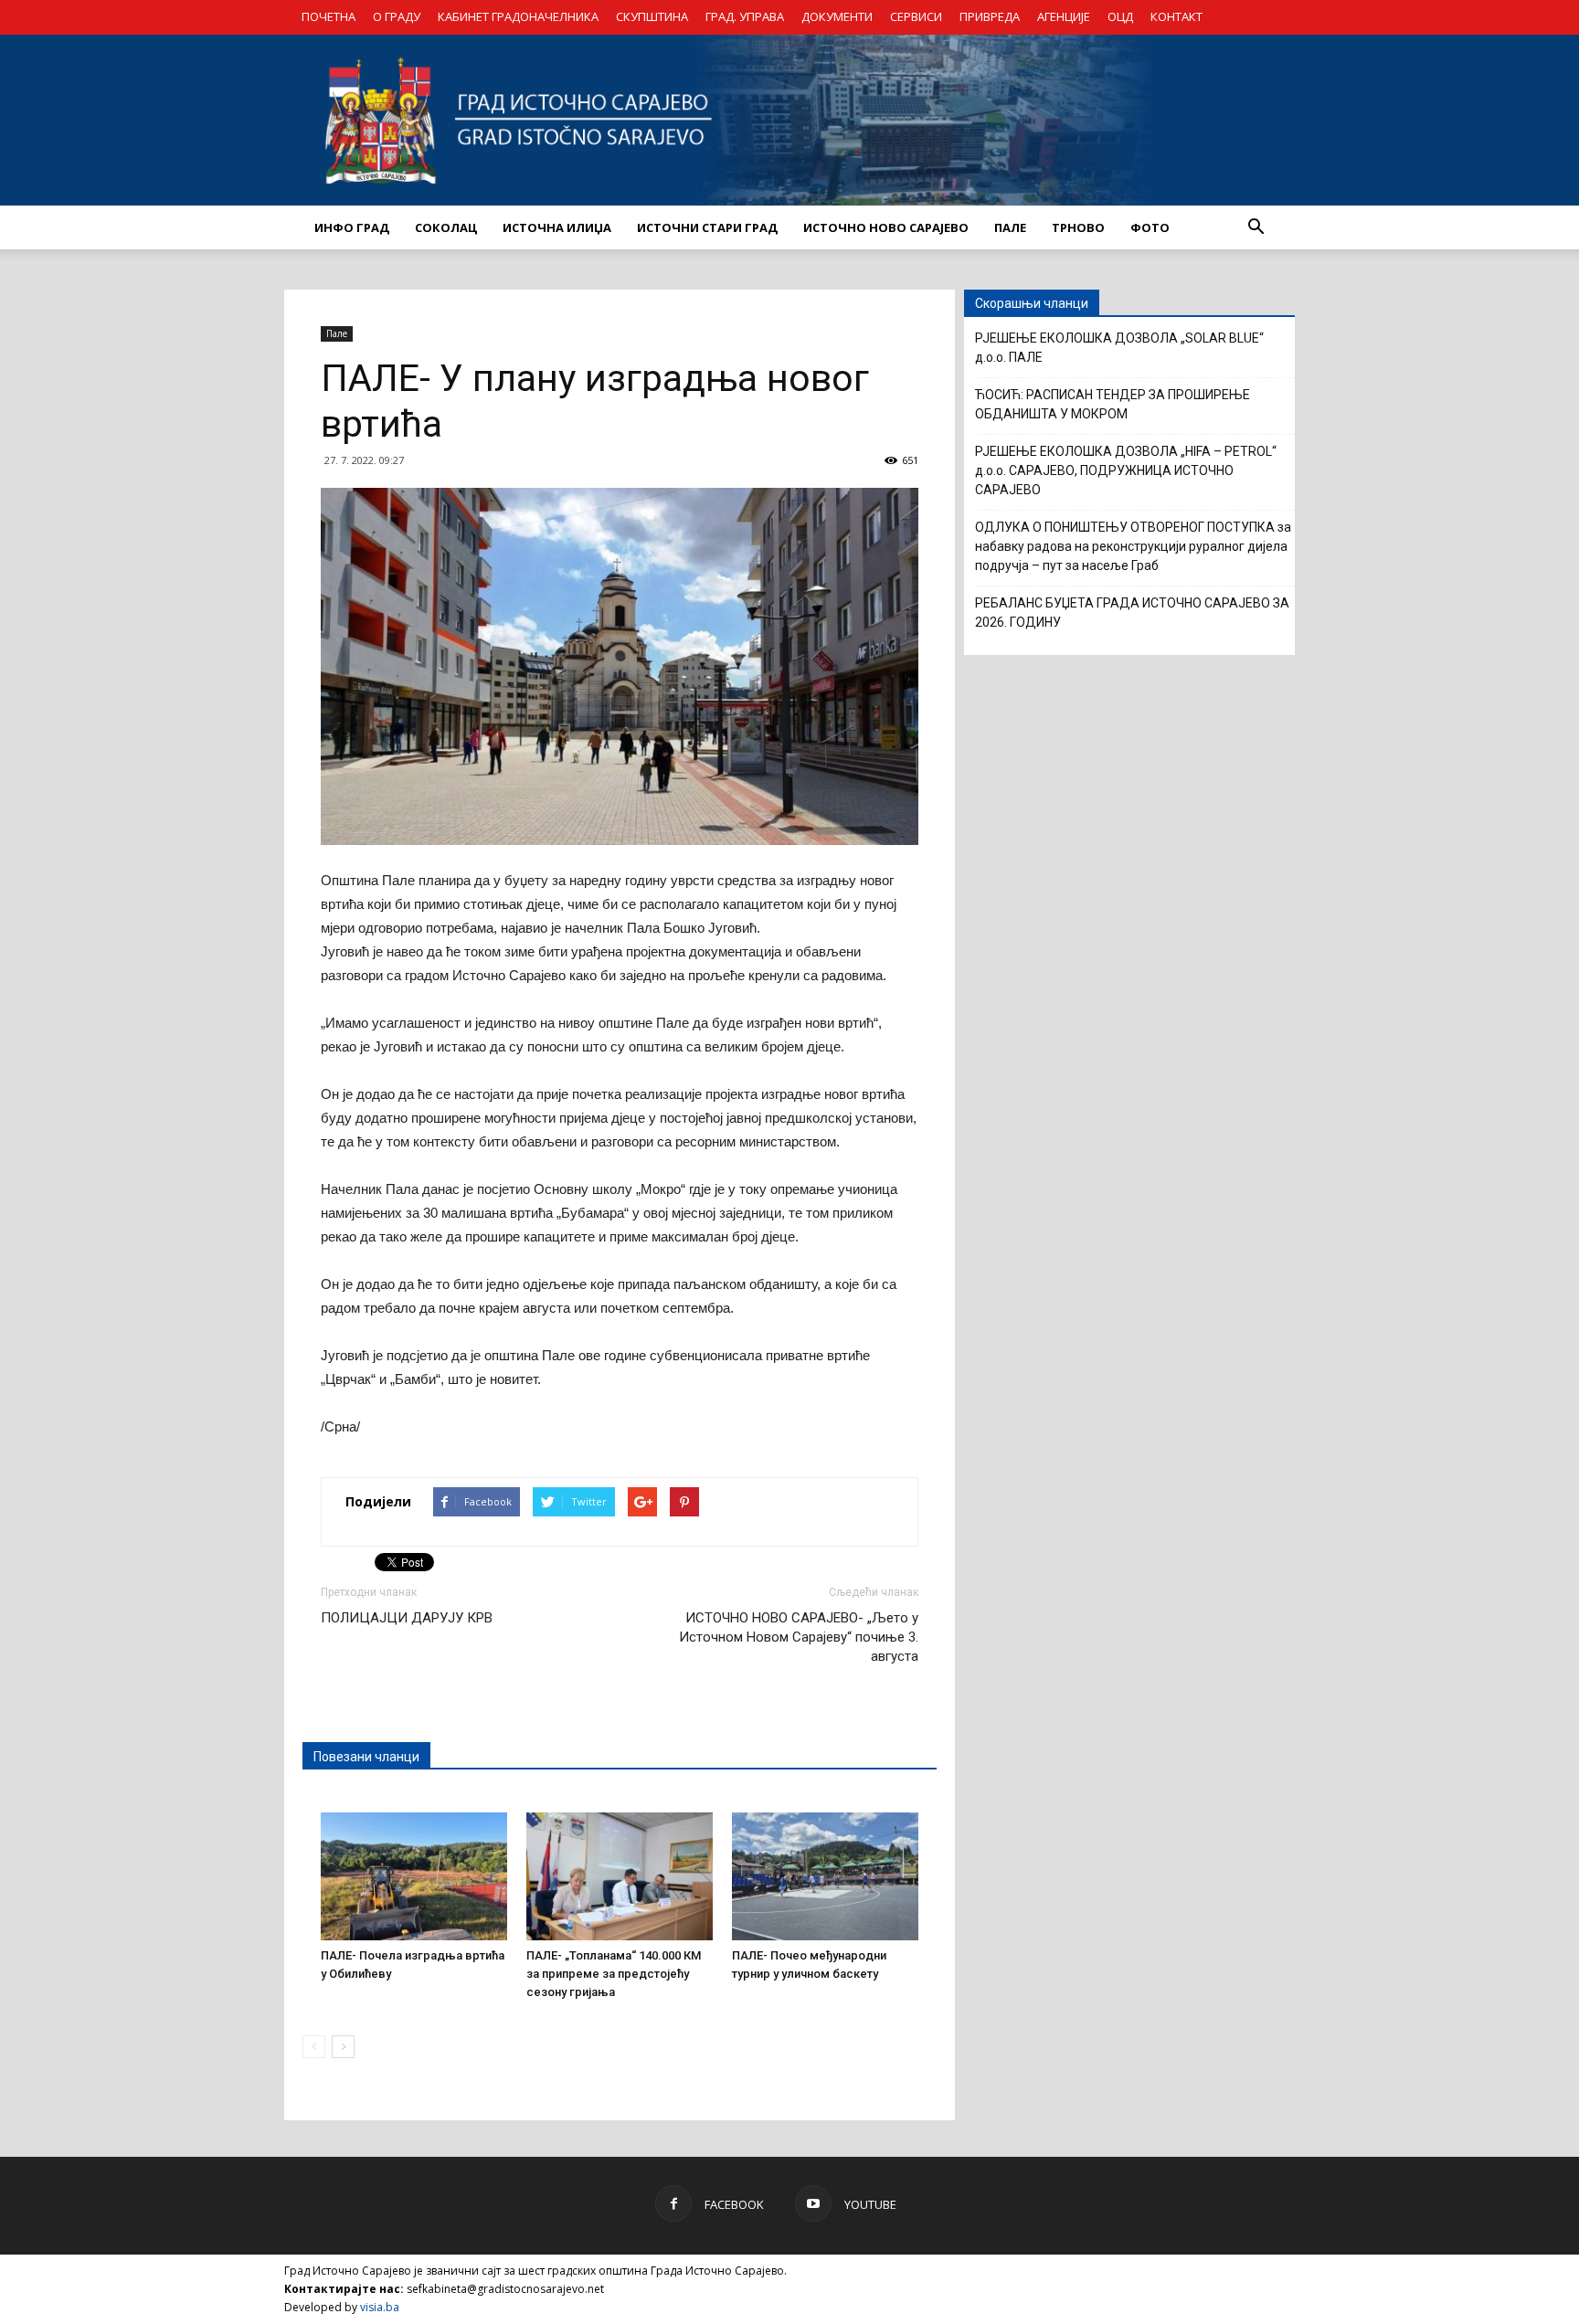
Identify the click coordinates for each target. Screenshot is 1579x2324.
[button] (1256, 227)
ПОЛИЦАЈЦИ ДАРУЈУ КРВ (407, 1618)
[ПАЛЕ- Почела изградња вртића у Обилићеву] (414, 1876)
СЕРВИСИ (916, 16)
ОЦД (1120, 16)
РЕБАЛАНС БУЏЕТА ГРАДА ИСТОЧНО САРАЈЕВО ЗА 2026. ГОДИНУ (1132, 613)
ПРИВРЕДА (990, 16)
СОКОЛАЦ (446, 227)
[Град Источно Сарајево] (789, 120)
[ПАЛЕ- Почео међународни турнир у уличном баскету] (825, 1876)
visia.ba (380, 2307)
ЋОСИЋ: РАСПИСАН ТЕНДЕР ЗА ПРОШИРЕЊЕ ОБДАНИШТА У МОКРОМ (1113, 404)
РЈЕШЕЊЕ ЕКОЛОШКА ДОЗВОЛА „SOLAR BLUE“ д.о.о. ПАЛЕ (1119, 348)
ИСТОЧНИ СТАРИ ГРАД (707, 227)
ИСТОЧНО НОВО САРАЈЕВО (886, 227)
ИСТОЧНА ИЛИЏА (557, 227)
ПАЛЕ (1010, 227)
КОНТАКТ (1176, 16)
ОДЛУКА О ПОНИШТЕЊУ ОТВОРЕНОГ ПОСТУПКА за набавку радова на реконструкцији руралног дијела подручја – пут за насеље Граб (1133, 546)
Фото (1150, 227)
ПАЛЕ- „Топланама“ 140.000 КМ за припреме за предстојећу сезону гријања (614, 1974)
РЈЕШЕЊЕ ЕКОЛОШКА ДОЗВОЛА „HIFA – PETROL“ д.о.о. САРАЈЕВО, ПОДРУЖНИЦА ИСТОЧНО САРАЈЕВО (1126, 470)
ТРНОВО (1078, 227)
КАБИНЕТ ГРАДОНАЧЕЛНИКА (518, 16)
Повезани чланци (366, 1757)
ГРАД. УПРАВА (745, 16)
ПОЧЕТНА (329, 16)
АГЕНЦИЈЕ (1064, 16)
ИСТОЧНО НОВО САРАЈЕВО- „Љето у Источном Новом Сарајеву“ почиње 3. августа (799, 1637)
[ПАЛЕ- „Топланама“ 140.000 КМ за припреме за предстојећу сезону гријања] (620, 1876)
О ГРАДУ (397, 16)
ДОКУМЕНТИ (837, 16)
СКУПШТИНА (652, 16)
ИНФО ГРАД (352, 227)
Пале (337, 333)
